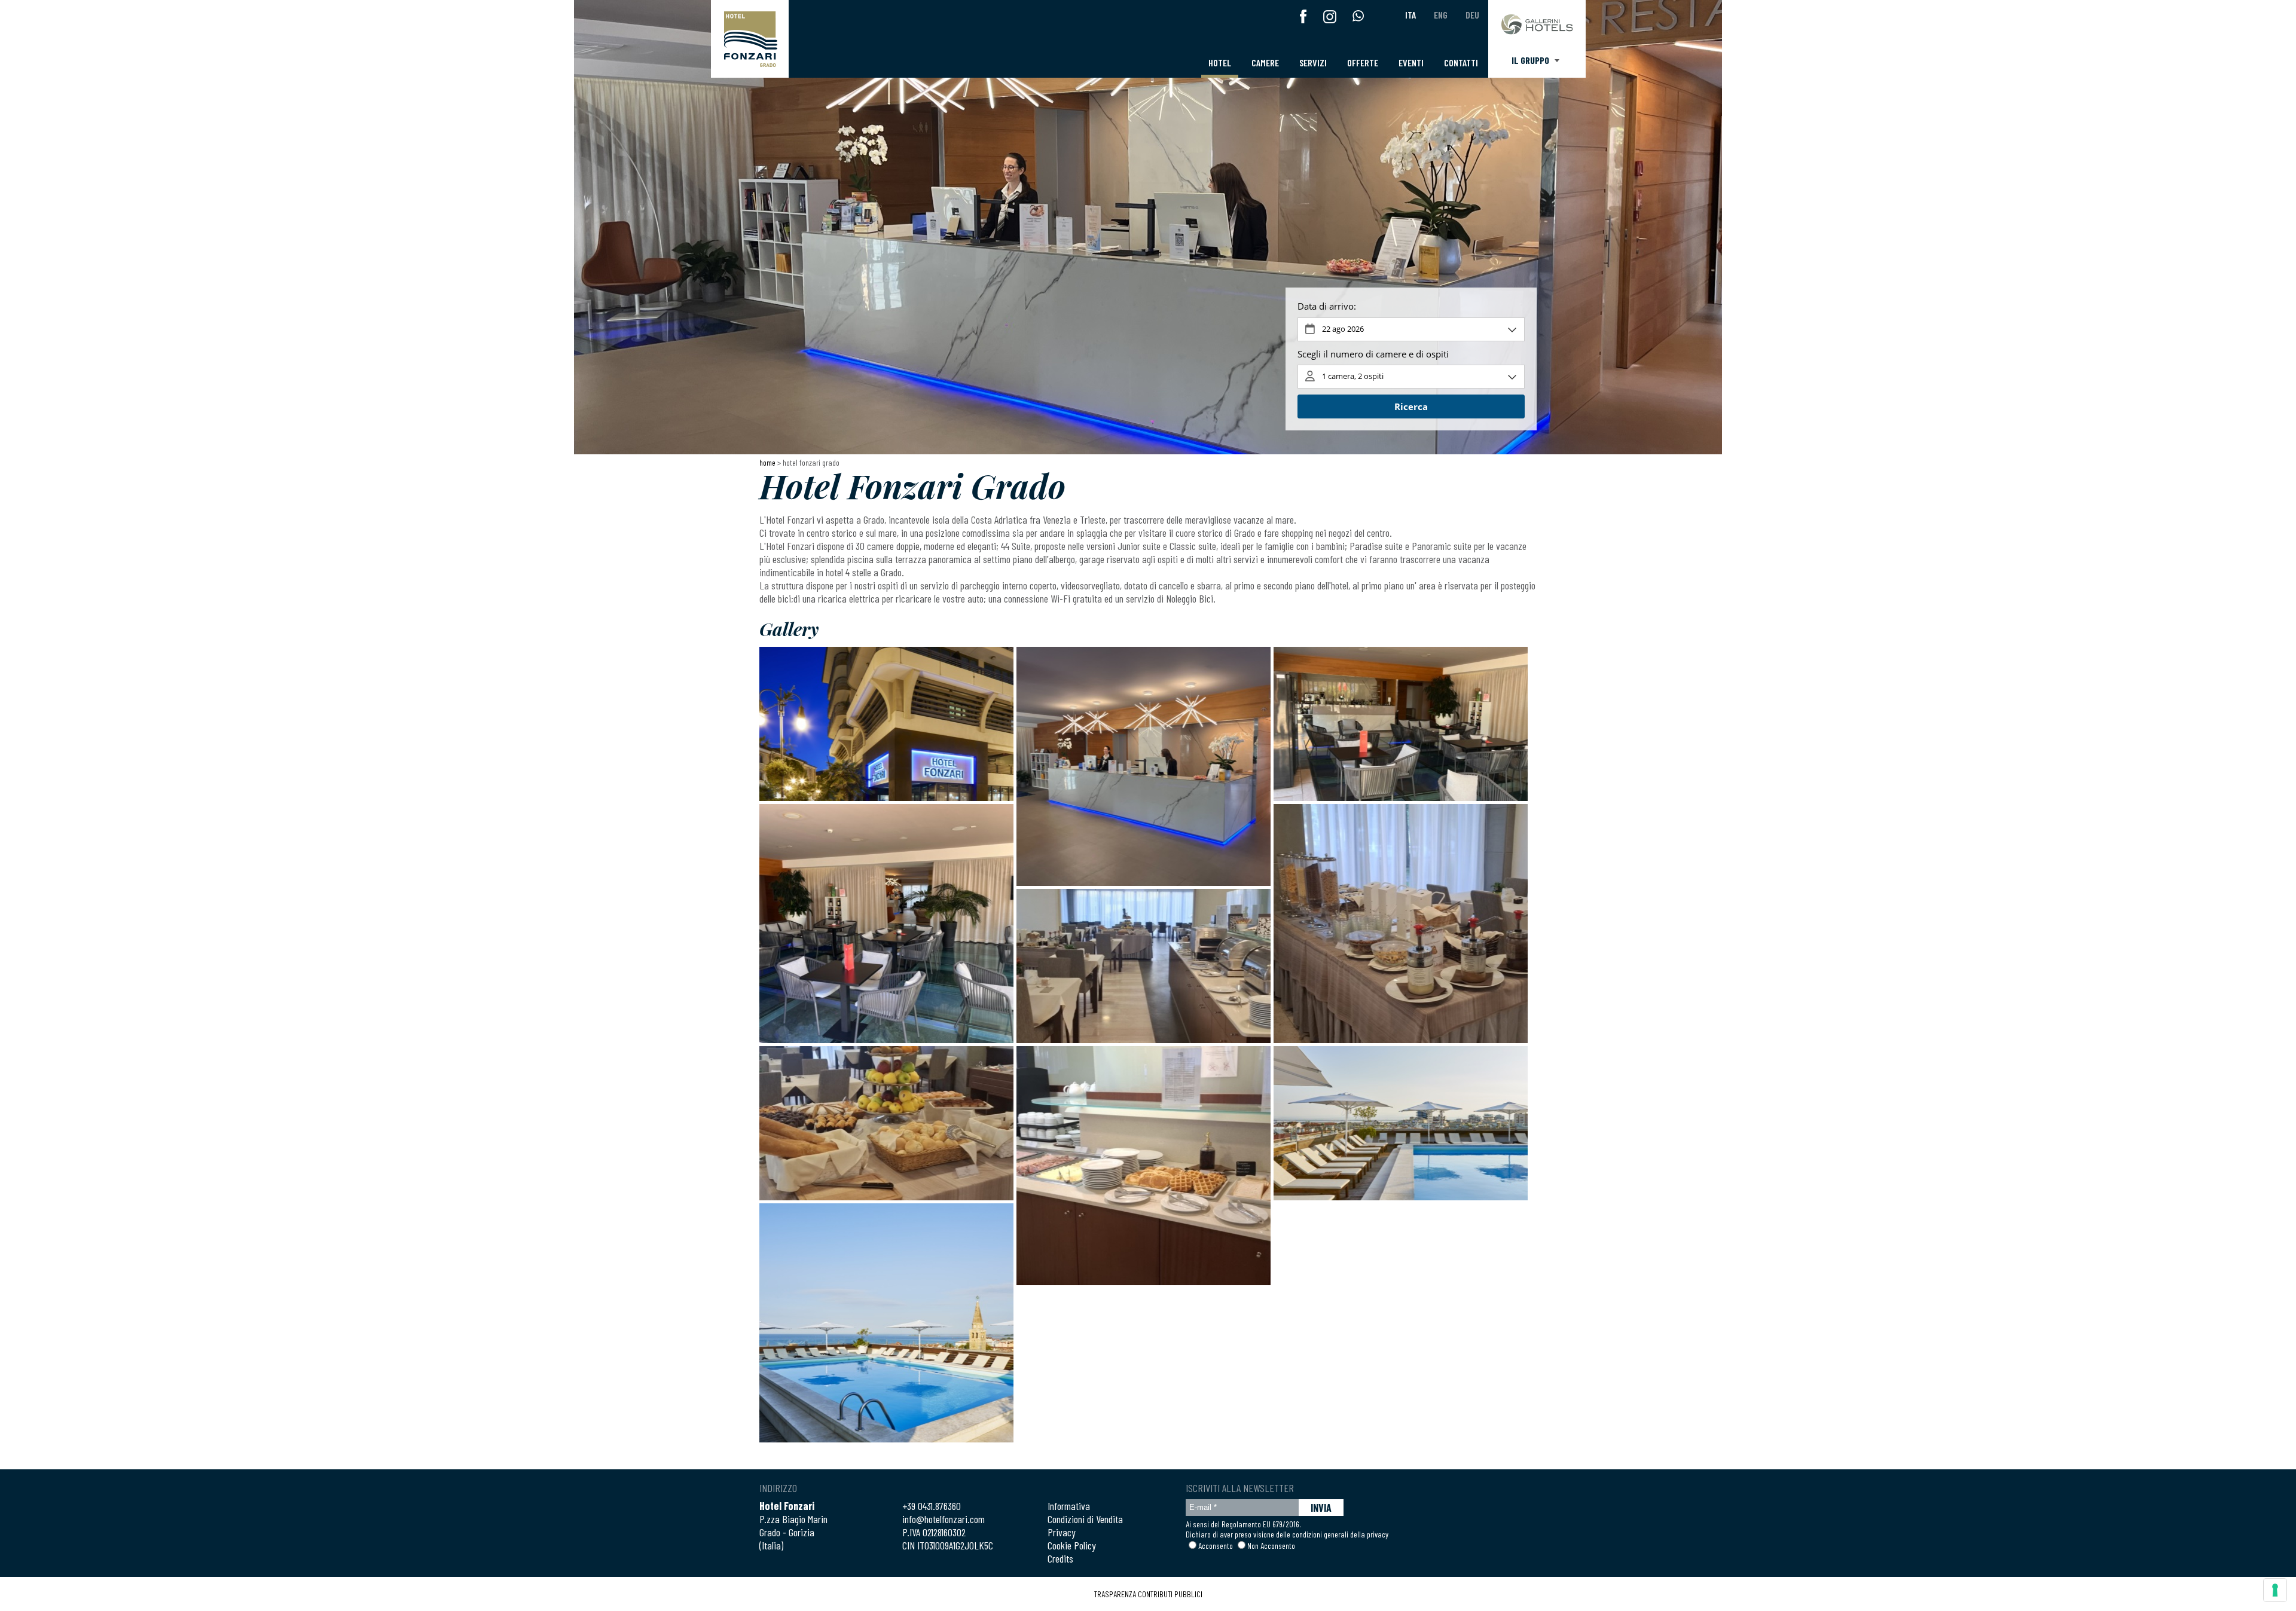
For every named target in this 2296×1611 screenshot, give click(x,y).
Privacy (1062, 1532)
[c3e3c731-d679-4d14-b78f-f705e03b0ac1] (886, 1123)
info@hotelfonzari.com (944, 1519)
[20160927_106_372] (886, 724)
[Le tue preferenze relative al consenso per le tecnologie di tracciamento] (2275, 1590)
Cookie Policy (1072, 1545)
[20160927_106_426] (886, 1323)
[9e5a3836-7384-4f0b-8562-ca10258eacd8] (1401, 924)
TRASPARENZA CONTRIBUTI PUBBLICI (1148, 1594)
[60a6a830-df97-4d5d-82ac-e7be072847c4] (1144, 1166)
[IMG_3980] (886, 924)
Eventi (1411, 62)
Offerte (1363, 62)
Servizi (1313, 62)
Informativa (1069, 1506)
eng (1441, 15)
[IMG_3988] (1144, 766)
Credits (1060, 1558)
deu (1472, 15)
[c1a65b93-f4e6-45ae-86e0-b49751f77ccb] (1144, 966)
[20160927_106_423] (1401, 1123)
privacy (1378, 1534)
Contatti (1461, 62)
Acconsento (1216, 1546)
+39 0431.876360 (932, 1506)
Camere (1265, 62)
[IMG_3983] (1401, 724)
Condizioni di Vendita (1085, 1519)
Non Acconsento (1271, 1546)
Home (767, 462)
